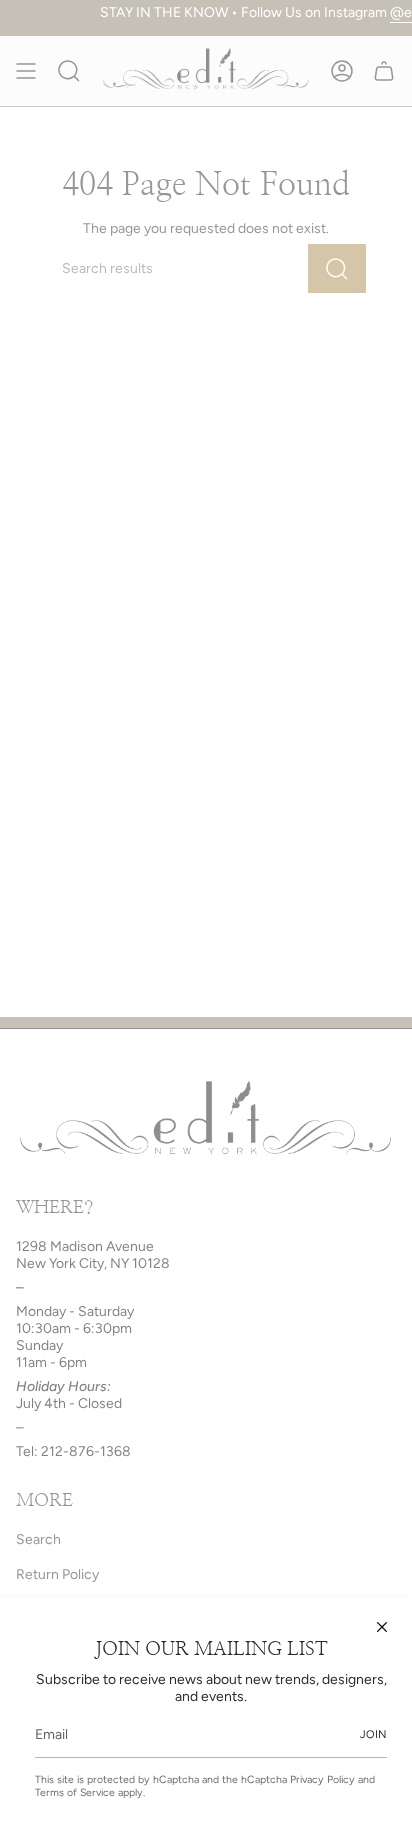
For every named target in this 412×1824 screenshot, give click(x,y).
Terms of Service (75, 1792)
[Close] (382, 1627)
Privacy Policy (322, 1779)
